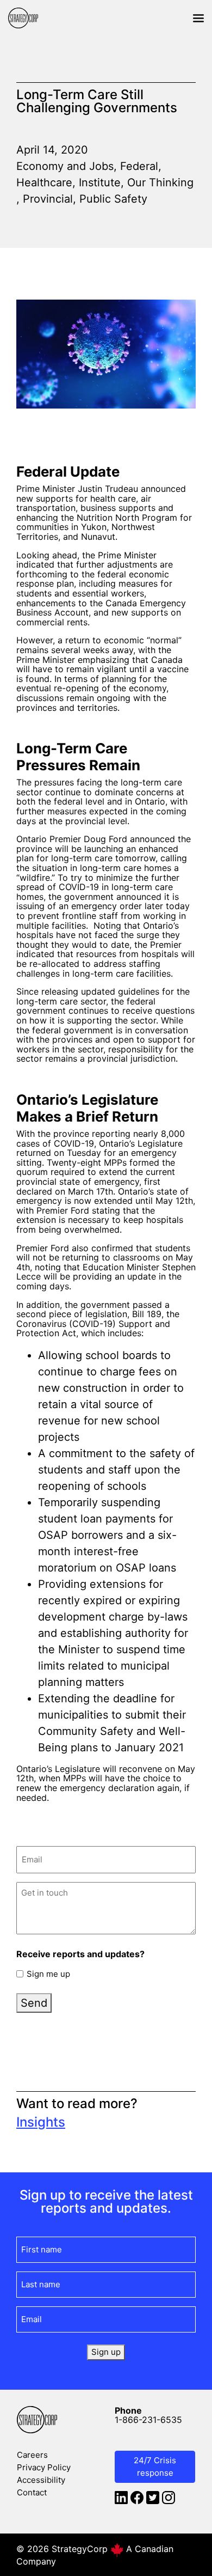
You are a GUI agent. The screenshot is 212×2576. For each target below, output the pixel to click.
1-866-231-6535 (148, 2420)
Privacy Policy (44, 2467)
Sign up (106, 2352)
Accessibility (41, 2480)
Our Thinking (160, 182)
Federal (139, 166)
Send (34, 2003)
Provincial (48, 199)
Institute (100, 182)
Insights (41, 2122)
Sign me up (48, 1974)
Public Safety (113, 199)
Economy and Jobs (65, 166)
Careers (32, 2455)
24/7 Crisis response (155, 2467)
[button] (198, 18)
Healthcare (44, 182)
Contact (32, 2492)
